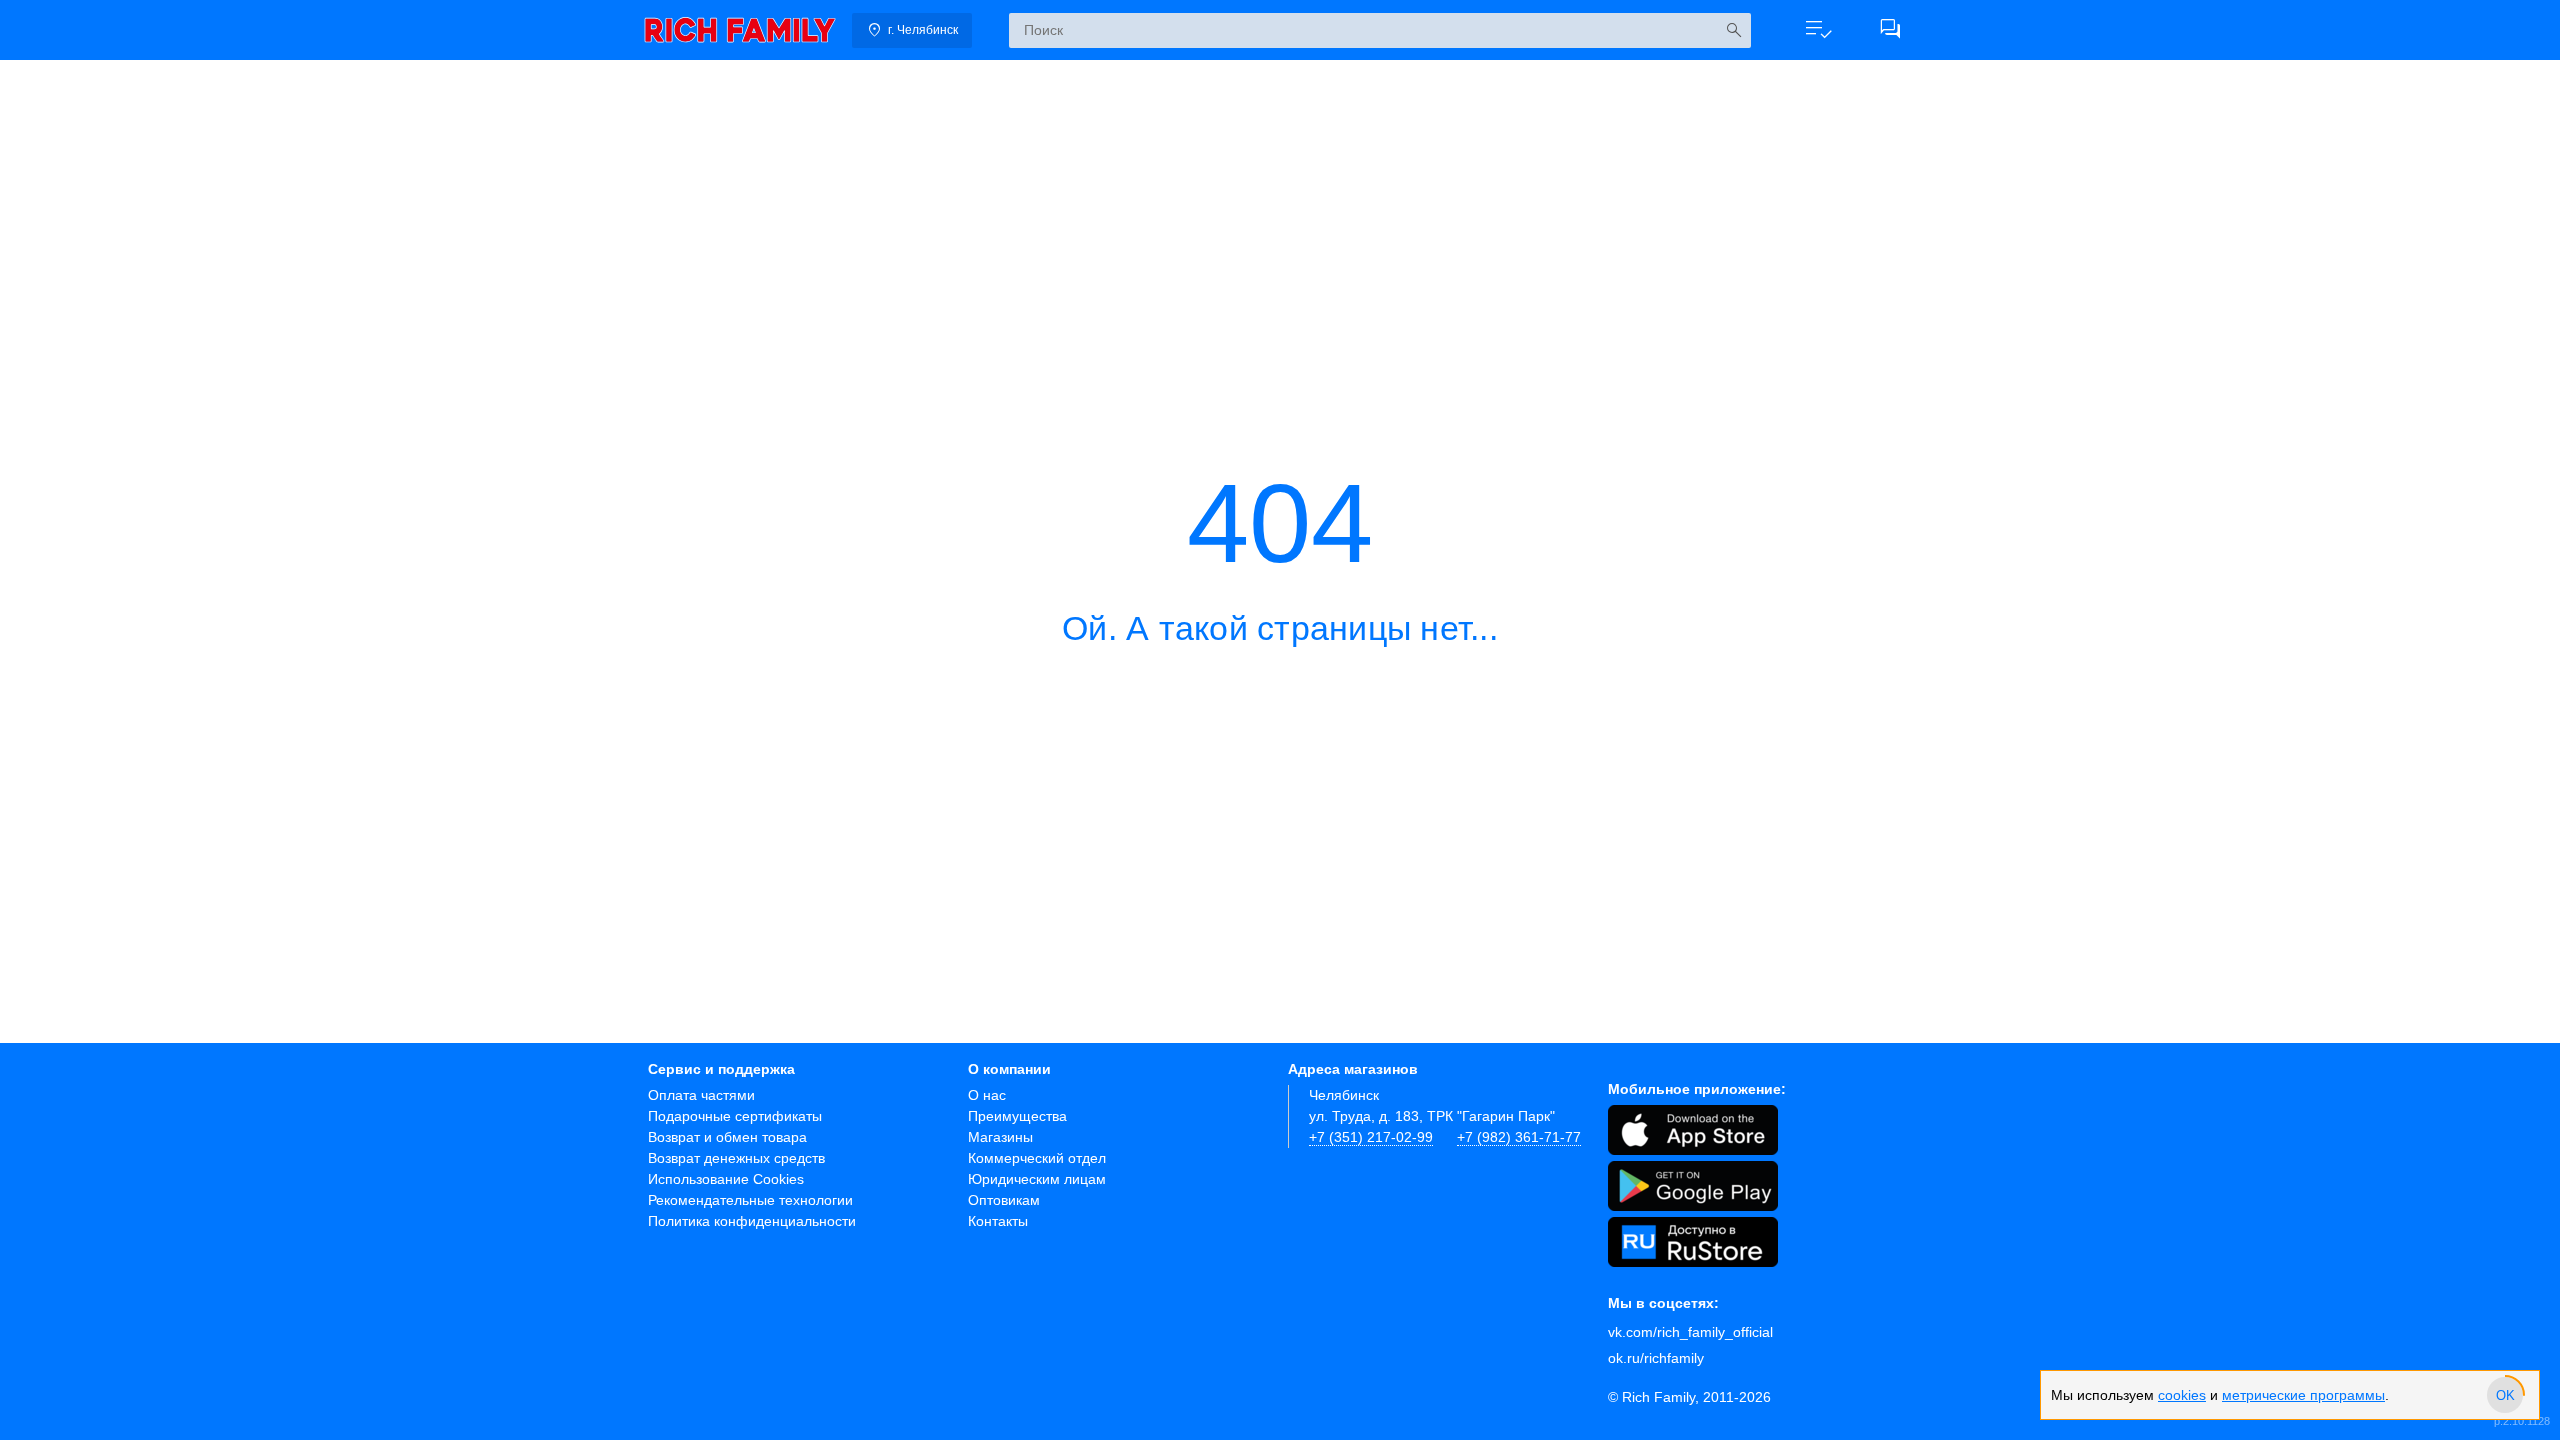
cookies (2182, 1395)
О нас (987, 1095)
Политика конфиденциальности (752, 1221)
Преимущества (1017, 1116)
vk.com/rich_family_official (1690, 1332)
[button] (1818, 30)
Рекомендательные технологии (750, 1200)
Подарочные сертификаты (735, 1116)
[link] (740, 30)
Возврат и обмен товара (727, 1137)
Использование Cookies (726, 1179)
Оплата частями (701, 1095)
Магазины (1000, 1137)
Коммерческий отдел (1037, 1158)
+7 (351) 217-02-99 (1371, 1137)
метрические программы (2303, 1395)
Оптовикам (1004, 1200)
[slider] (2505, 1395)
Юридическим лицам (1037, 1179)
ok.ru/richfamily (1656, 1358)
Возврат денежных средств (736, 1158)
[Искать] (1733, 30)
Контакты (998, 1221)
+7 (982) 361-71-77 (1519, 1137)
